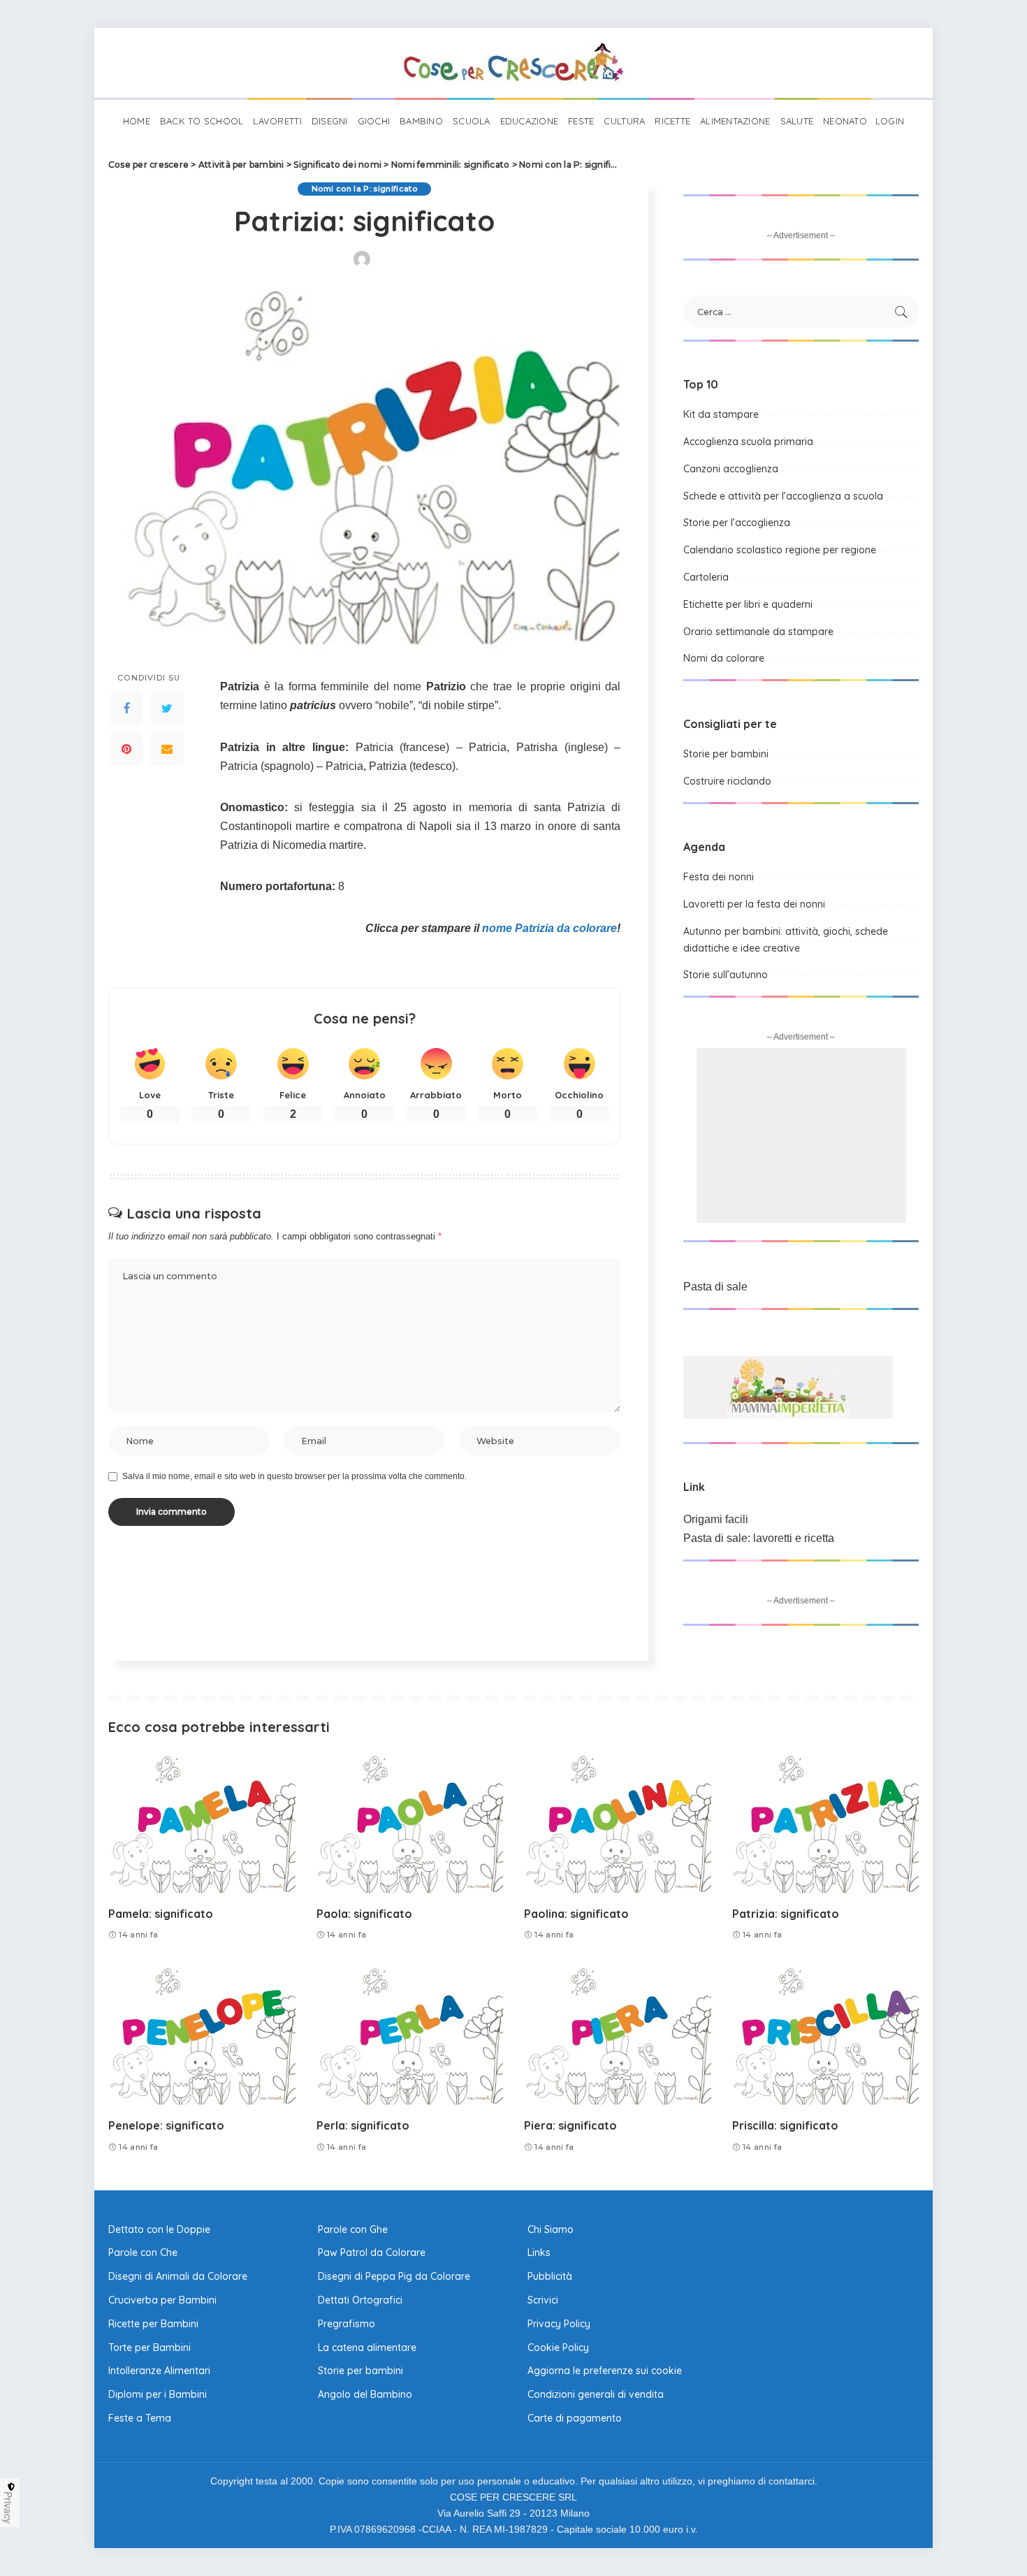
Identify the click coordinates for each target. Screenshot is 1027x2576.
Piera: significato (570, 2125)
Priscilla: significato (785, 2125)
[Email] (167, 749)
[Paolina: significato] (618, 1825)
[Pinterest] (126, 749)
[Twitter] (167, 708)
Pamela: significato (161, 1914)
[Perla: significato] (410, 2038)
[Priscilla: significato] (826, 2038)
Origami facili (716, 1519)
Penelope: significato (166, 2125)
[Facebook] (126, 708)
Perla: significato (363, 2125)
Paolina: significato (576, 1914)
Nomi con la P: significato (364, 189)
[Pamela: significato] (202, 1825)
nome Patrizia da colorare (549, 928)
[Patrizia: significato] (826, 1825)
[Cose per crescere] (513, 63)
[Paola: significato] (410, 1825)
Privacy (8, 2508)
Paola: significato (364, 1914)
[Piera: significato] (618, 2038)
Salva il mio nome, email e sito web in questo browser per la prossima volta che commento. (294, 1476)
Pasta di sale (715, 1287)
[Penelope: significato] (202, 2038)
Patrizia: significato (786, 1914)
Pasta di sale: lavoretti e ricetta (759, 1538)
